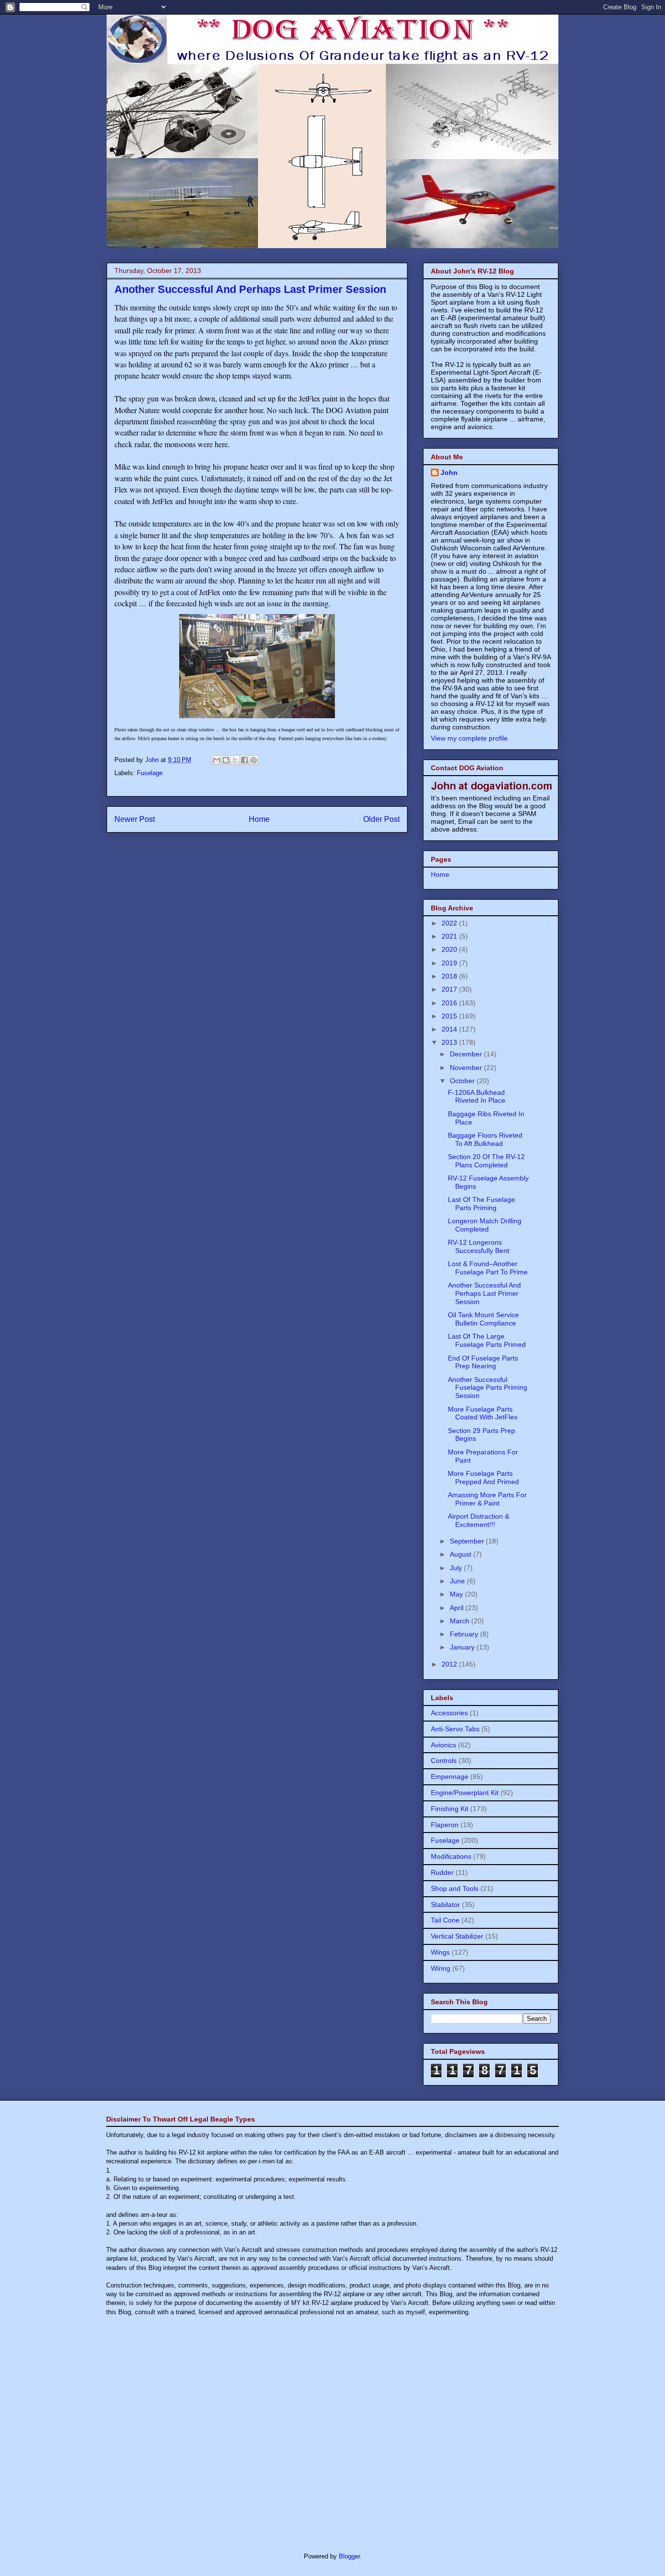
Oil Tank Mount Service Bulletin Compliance (483, 1319)
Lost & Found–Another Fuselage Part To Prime (488, 1268)
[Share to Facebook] (244, 760)
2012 (450, 1664)
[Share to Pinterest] (254, 760)
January (463, 1647)
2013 (450, 1042)
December (467, 1054)
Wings (440, 1952)
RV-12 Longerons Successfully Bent (479, 1246)
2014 (450, 1029)
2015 (450, 1016)
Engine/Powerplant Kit (465, 1793)
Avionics (443, 1745)
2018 (450, 976)
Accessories (449, 1713)
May (457, 1594)
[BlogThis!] (226, 760)
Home (259, 819)
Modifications (451, 1856)
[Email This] (217, 760)
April (458, 1608)
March (461, 1621)
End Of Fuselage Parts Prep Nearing (483, 1362)
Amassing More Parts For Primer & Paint (487, 1499)
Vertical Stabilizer (457, 1936)
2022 (450, 923)
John (449, 472)
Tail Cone (445, 1920)
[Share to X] (235, 760)
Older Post (381, 819)
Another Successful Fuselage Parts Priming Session (488, 1388)
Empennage (450, 1777)
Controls (444, 1760)
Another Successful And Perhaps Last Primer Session (484, 1293)
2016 (450, 1003)
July (457, 1568)
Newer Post (135, 819)
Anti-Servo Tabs (455, 1729)
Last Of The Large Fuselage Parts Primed (487, 1340)
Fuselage (150, 773)
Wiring (441, 1968)
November (467, 1068)
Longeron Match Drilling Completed (485, 1225)
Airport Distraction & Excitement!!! (479, 1520)
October (463, 1081)
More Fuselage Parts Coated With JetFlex (483, 1413)
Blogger (349, 2556)
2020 (450, 949)
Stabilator (445, 1905)
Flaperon (445, 1825)
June (458, 1581)
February (465, 1634)
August (462, 1554)
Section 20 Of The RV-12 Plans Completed (486, 1161)
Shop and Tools (455, 1888)
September (468, 1541)
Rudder (442, 1872)
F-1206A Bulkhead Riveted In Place (477, 1097)
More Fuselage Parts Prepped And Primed (483, 1478)
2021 (450, 936)
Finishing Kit (450, 1809)
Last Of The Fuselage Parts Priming (481, 1204)
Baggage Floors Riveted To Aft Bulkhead (485, 1139)
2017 (450, 989)
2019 (450, 963)
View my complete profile (469, 738)
